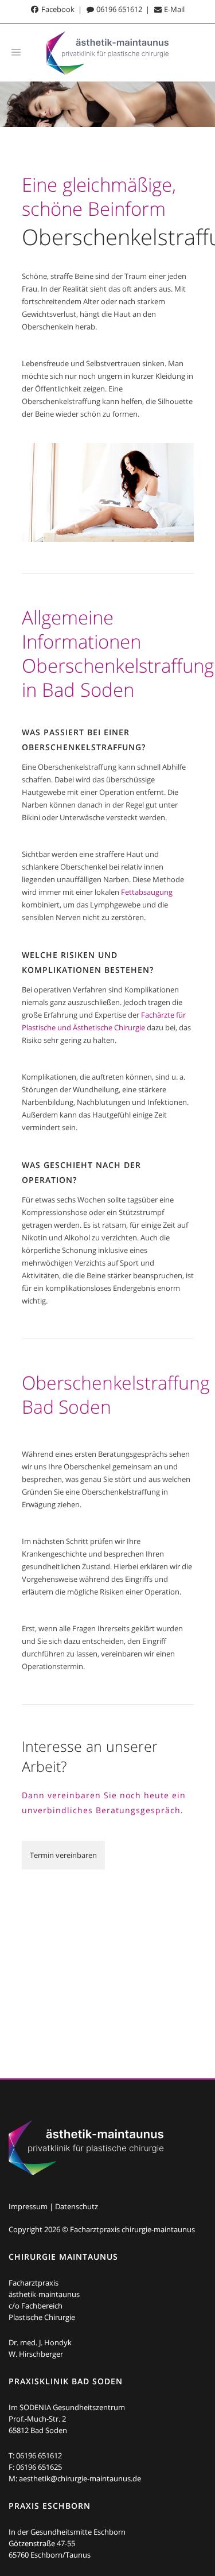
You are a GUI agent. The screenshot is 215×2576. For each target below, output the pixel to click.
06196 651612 (118, 9)
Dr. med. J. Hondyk (40, 2342)
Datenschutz (77, 2206)
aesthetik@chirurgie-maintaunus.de (80, 2478)
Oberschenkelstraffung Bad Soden (116, 1394)
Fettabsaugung (147, 892)
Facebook (57, 9)
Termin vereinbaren (63, 1855)
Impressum (28, 2206)
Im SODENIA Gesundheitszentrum (67, 2407)
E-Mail (173, 9)
